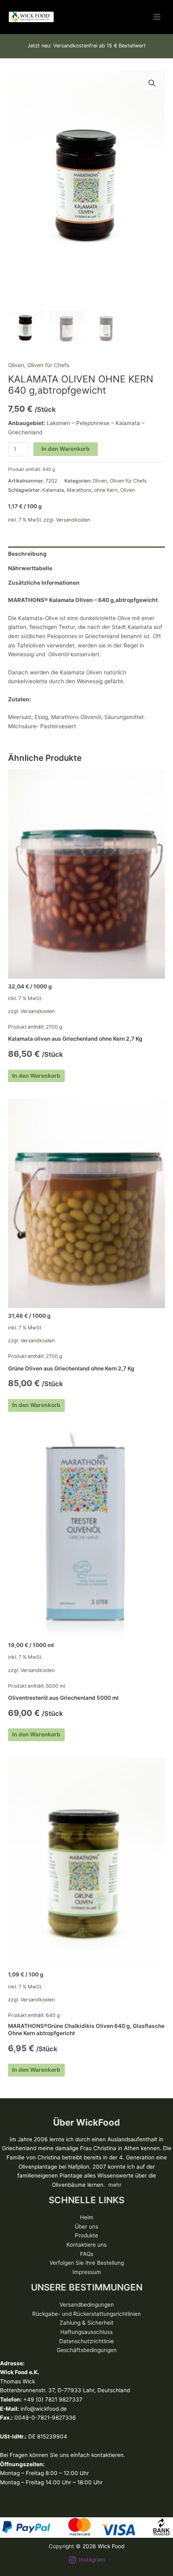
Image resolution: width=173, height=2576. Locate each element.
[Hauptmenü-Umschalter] (157, 17)
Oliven (16, 365)
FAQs (87, 2254)
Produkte (86, 2235)
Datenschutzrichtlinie (86, 2341)
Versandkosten (73, 520)
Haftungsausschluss (86, 2332)
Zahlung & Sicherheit (86, 2323)
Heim (87, 2217)
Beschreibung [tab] (27, 554)
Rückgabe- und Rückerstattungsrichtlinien (86, 2314)
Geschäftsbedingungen (87, 2350)
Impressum (87, 2272)
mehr (115, 2185)
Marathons (79, 490)
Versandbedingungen (87, 2305)
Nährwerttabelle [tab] (30, 568)
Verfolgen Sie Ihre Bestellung (87, 2263)
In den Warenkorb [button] (36, 1076)
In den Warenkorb (66, 449)
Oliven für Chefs (48, 365)
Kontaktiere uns (86, 2245)
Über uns (86, 2227)
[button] (152, 83)
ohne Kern (106, 490)
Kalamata (53, 490)
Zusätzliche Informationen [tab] (44, 583)
